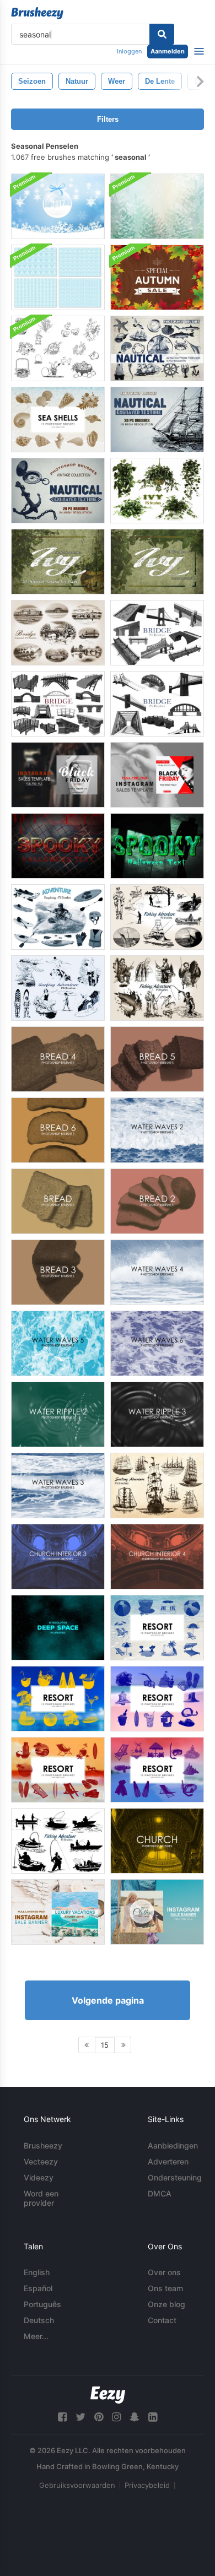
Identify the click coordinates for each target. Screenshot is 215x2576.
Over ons (164, 2272)
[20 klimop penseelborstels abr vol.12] (157, 562)
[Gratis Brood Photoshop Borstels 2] (157, 1201)
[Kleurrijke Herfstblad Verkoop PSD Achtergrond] (157, 277)
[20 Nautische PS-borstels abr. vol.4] (157, 420)
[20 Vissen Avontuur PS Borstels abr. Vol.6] (157, 988)
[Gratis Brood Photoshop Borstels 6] (58, 1130)
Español (38, 2288)
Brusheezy (43, 2145)
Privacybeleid (147, 2485)
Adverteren (168, 2161)
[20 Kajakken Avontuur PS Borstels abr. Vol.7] (58, 917)
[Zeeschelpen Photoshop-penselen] (58, 420)
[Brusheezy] (37, 13)
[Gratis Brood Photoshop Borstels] (58, 1201)
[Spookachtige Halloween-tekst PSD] (58, 846)
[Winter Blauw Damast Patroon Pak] (58, 277)
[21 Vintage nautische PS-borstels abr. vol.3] (157, 348)
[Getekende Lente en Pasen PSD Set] (58, 348)
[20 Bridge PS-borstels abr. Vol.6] (157, 704)
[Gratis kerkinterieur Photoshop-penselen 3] (58, 1557)
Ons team (165, 2288)
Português (42, 2304)
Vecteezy (41, 2161)
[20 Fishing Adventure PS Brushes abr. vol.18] (58, 1841)
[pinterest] (99, 2417)
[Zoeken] (162, 34)
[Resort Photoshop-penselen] (157, 1628)
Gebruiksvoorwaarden (77, 2485)
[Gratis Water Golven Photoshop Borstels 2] (157, 1130)
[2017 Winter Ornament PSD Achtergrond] (58, 206)
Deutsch (39, 2320)
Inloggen (129, 51)
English (37, 2272)
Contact (162, 2320)
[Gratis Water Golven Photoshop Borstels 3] (58, 1485)
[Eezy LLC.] (108, 2395)
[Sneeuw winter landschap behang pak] (157, 206)
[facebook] (62, 2417)
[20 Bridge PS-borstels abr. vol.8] (58, 704)
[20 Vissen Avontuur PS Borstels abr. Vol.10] (157, 917)
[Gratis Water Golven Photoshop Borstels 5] (58, 1343)
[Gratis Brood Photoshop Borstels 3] (58, 1272)
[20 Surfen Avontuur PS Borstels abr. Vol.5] (58, 988)
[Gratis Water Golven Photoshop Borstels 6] (157, 1343)
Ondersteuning (175, 2177)
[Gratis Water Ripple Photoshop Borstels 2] (58, 1414)
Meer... (36, 2336)
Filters (108, 119)
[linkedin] (153, 2417)
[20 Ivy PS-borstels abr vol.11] (157, 491)
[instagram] (116, 2417)
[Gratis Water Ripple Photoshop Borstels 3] (157, 1414)
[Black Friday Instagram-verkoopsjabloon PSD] (58, 775)
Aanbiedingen (173, 2145)
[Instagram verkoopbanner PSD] (58, 1912)
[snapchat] (135, 2417)
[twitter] (80, 2417)
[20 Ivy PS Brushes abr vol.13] (58, 562)
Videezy (39, 2177)
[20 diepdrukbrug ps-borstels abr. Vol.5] (58, 633)
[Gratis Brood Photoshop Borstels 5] (157, 1059)
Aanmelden (168, 51)
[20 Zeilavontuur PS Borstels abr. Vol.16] (157, 1485)
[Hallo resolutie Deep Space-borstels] (58, 1628)
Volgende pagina (108, 2000)
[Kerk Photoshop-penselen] (157, 1841)
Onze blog (166, 2304)
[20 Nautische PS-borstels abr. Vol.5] (58, 491)
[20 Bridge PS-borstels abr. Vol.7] (157, 633)
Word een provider (41, 2198)
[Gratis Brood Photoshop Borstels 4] (58, 1059)
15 (105, 2045)
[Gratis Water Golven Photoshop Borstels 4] (157, 1272)
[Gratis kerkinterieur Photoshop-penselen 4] (157, 1557)
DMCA (160, 2193)
